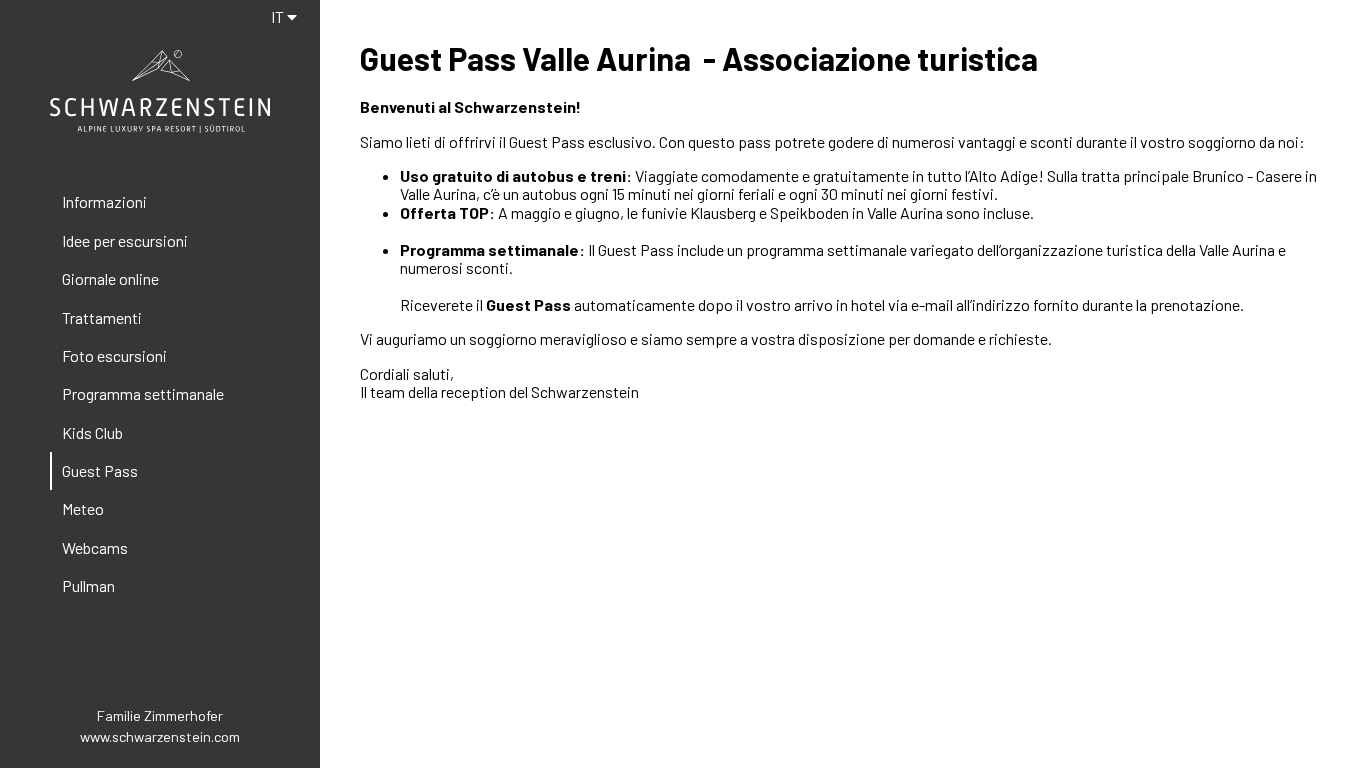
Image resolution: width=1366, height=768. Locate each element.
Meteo (83, 508)
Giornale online (110, 278)
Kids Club (92, 432)
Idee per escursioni (125, 240)
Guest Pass (100, 470)
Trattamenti (102, 317)
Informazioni (104, 201)
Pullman (88, 585)
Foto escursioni (114, 355)
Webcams (95, 547)
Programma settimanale (143, 393)
